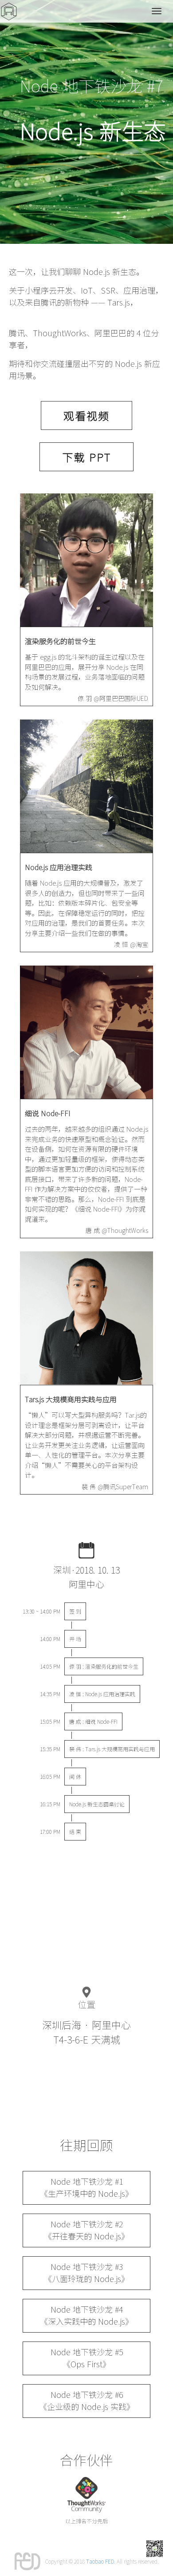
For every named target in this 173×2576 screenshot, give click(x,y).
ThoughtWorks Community (86, 2495)
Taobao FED (100, 2561)
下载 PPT (86, 457)
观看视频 (86, 416)
